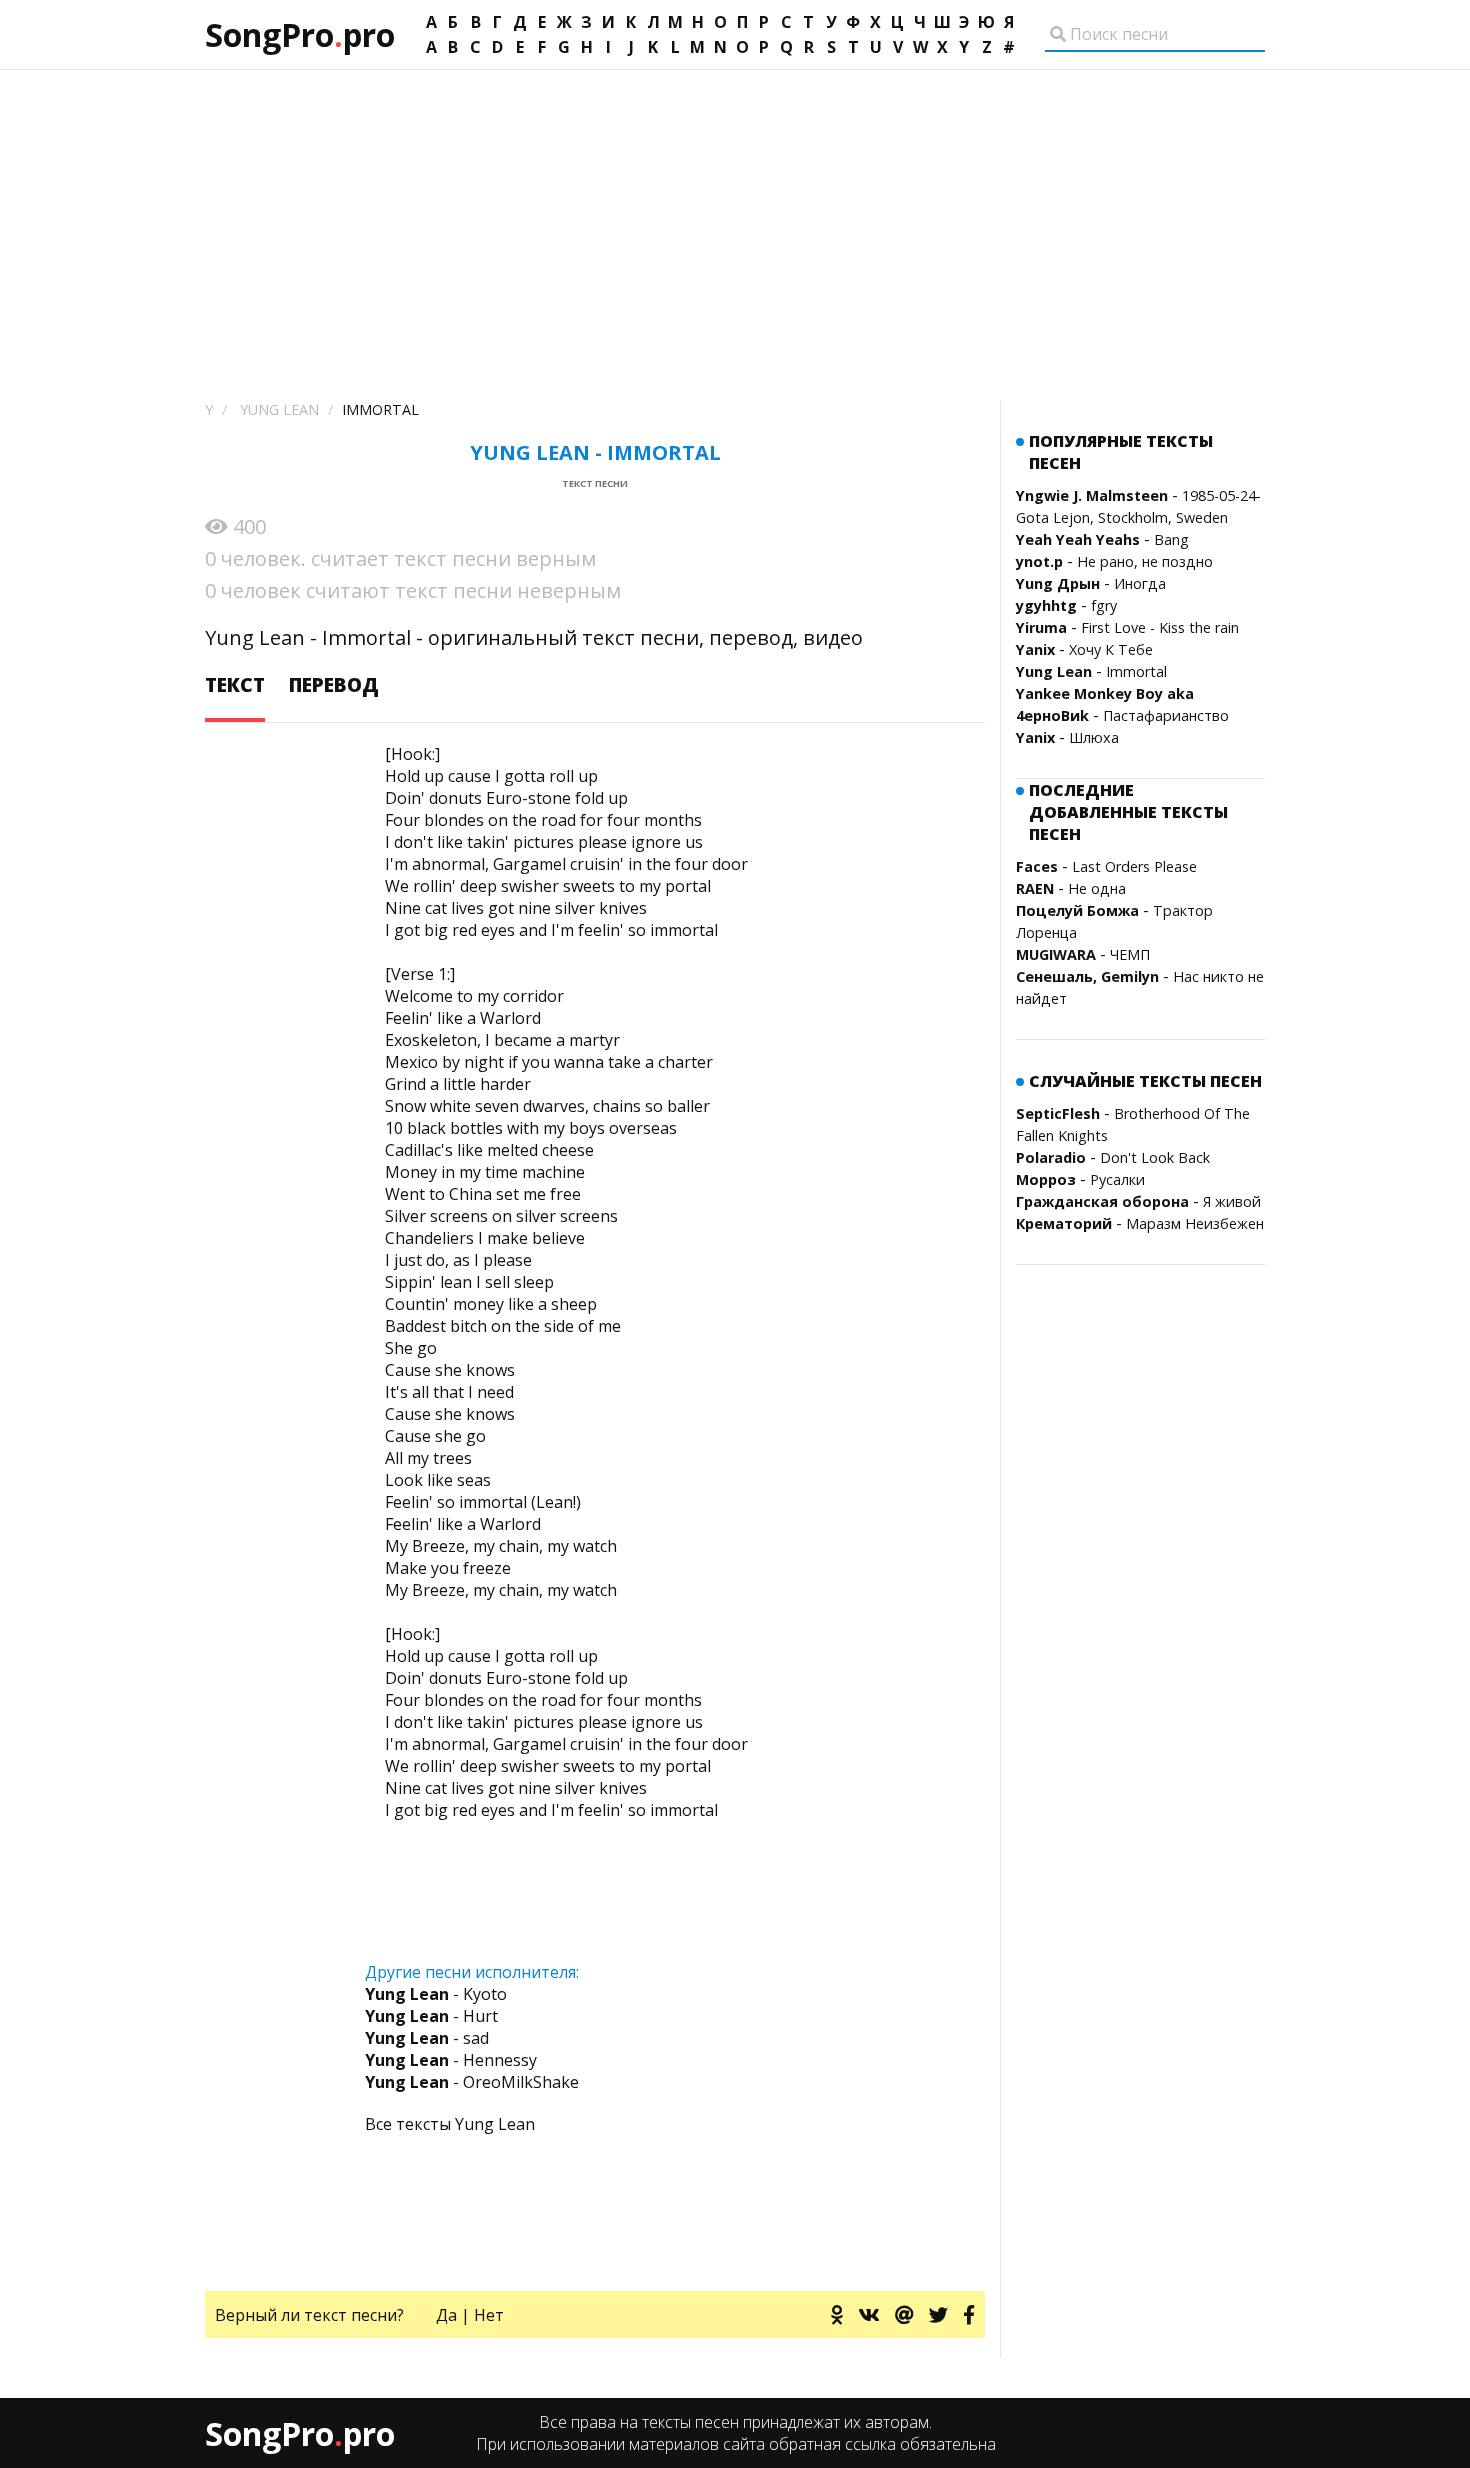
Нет (489, 2315)
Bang (1171, 539)
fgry (1104, 605)
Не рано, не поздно (1145, 561)
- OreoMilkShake (472, 2082)
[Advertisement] (735, 220)
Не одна (1097, 888)
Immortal (1136, 671)
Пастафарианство (1166, 715)
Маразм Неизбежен (1195, 1223)
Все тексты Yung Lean (450, 2124)
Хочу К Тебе (1111, 649)
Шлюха (1094, 737)
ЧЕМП (1130, 954)
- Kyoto (436, 1994)
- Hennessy (451, 2060)
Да (446, 2315)
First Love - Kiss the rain (1160, 627)
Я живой (1232, 1201)
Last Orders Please (1134, 866)
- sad (427, 2038)
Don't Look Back (1155, 1157)
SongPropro (300, 34)
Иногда (1140, 583)
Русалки (1117, 1179)
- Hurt (431, 2016)
